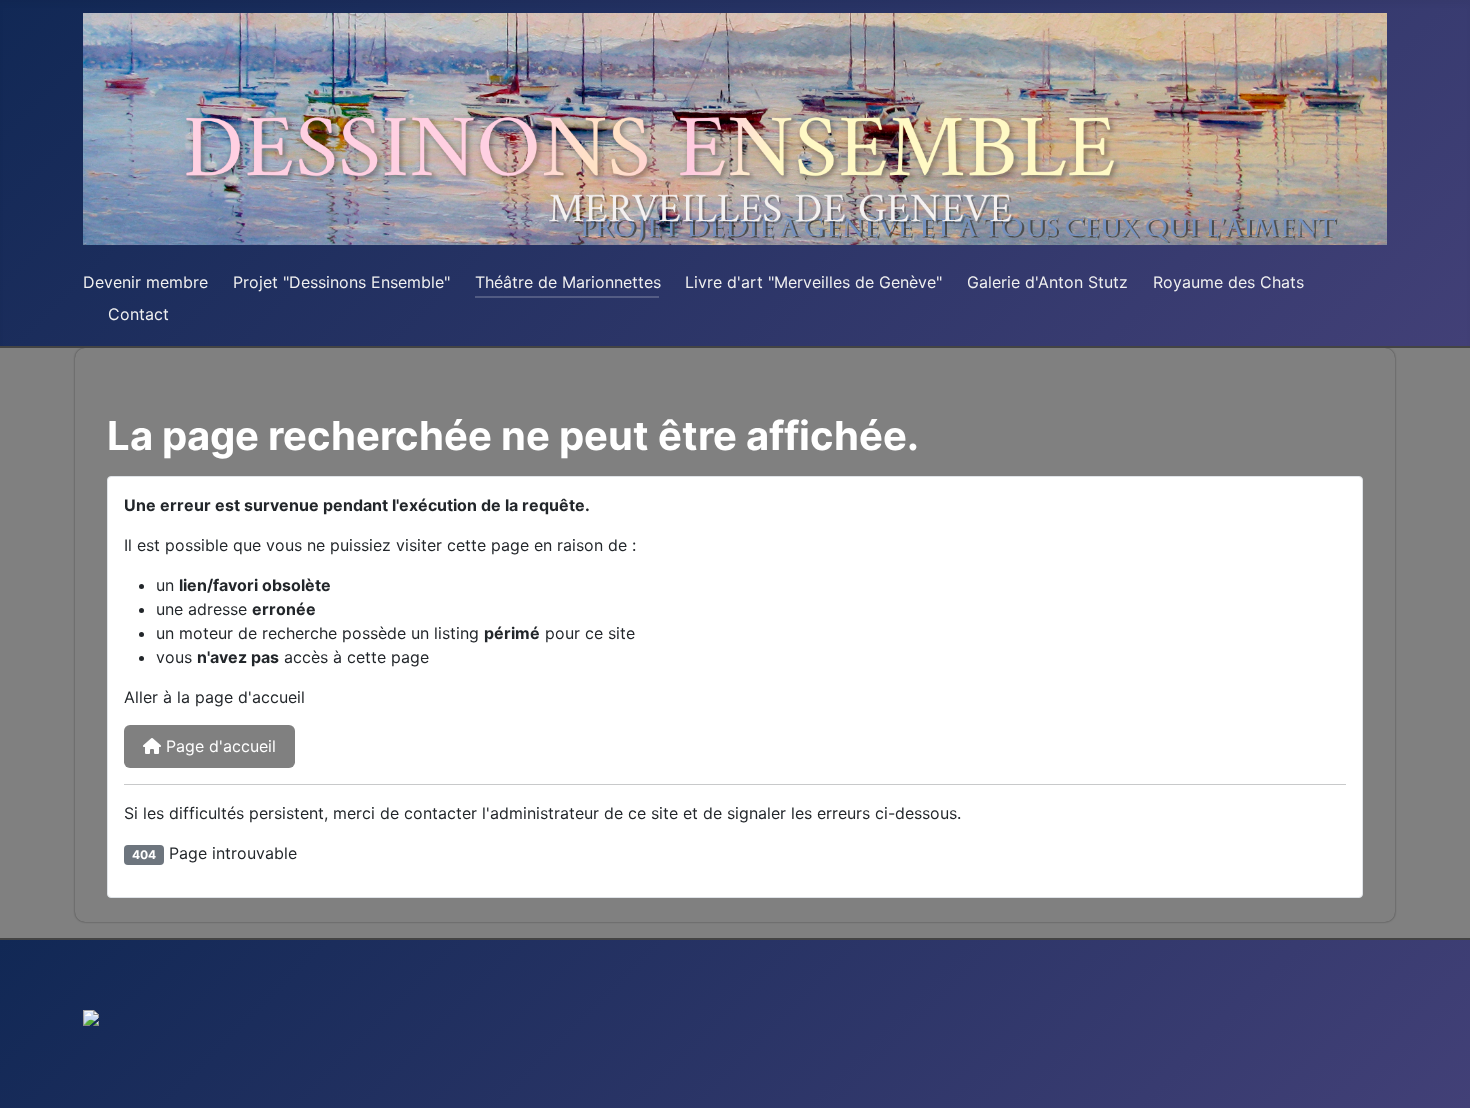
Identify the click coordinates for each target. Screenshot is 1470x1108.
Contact (138, 314)
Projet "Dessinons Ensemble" (341, 282)
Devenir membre (145, 282)
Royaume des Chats (1228, 282)
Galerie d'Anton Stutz (1047, 282)
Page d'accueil (218, 746)
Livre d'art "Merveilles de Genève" (813, 282)
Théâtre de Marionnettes (568, 282)
